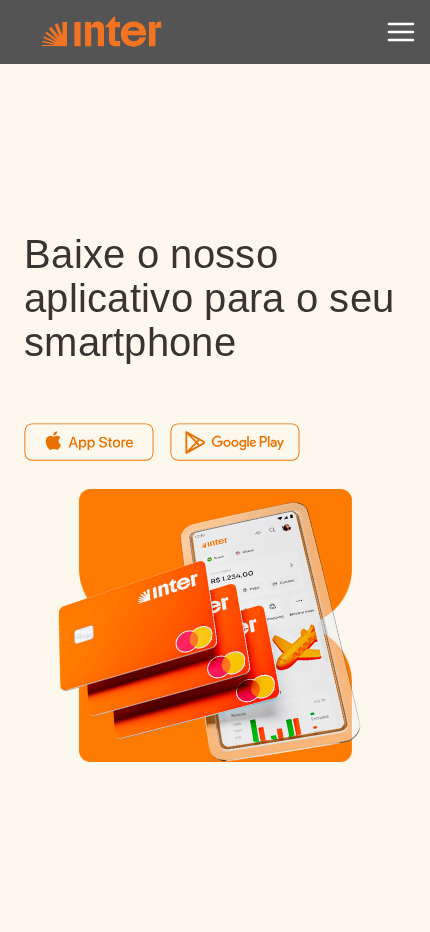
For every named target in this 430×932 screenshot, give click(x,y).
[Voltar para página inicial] (101, 32)
